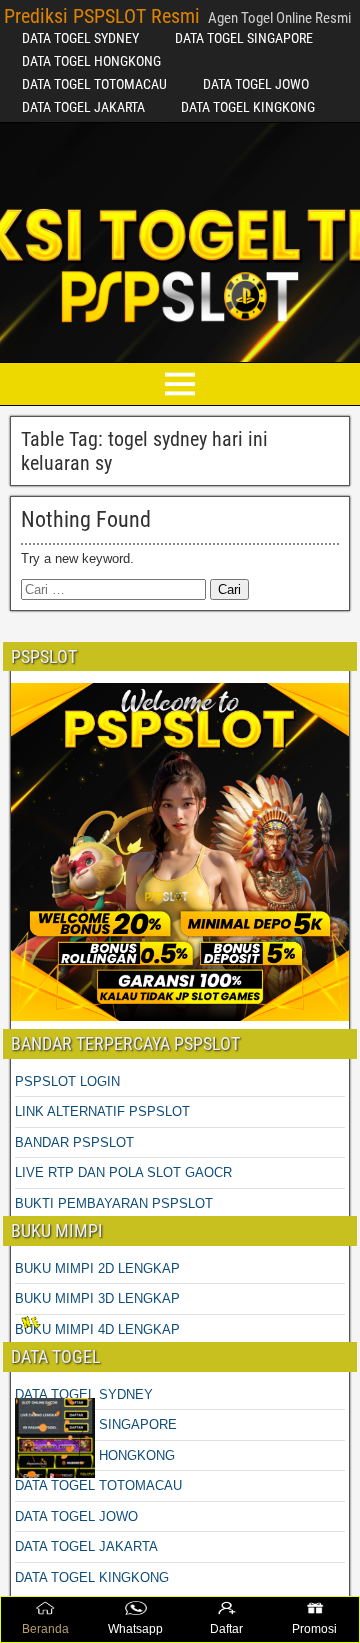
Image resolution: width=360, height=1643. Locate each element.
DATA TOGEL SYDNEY (80, 38)
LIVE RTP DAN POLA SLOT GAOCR (123, 1172)
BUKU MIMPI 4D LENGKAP (97, 1329)
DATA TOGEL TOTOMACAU (94, 84)
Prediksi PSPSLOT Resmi (102, 16)
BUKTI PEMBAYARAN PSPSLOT (114, 1203)
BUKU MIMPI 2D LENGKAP (97, 1268)
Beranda (45, 1629)
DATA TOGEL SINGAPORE (244, 38)
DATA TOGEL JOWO (256, 84)
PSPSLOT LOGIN (67, 1081)
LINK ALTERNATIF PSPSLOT (102, 1111)
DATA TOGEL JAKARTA (83, 107)
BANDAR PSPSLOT (74, 1142)
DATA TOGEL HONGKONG (91, 61)
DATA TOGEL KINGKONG (248, 107)
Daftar (226, 1629)
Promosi (314, 1629)
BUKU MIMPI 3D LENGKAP (97, 1298)
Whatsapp (135, 1629)
